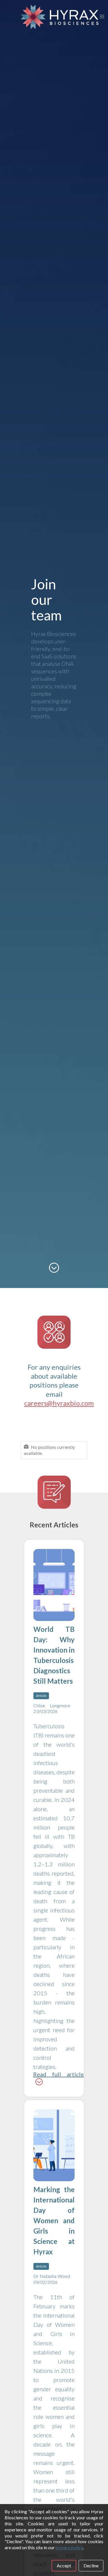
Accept (64, 2565)
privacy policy (69, 2547)
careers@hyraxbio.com (59, 1403)
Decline (91, 2565)
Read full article (58, 2074)
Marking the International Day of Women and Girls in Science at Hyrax (54, 2220)
